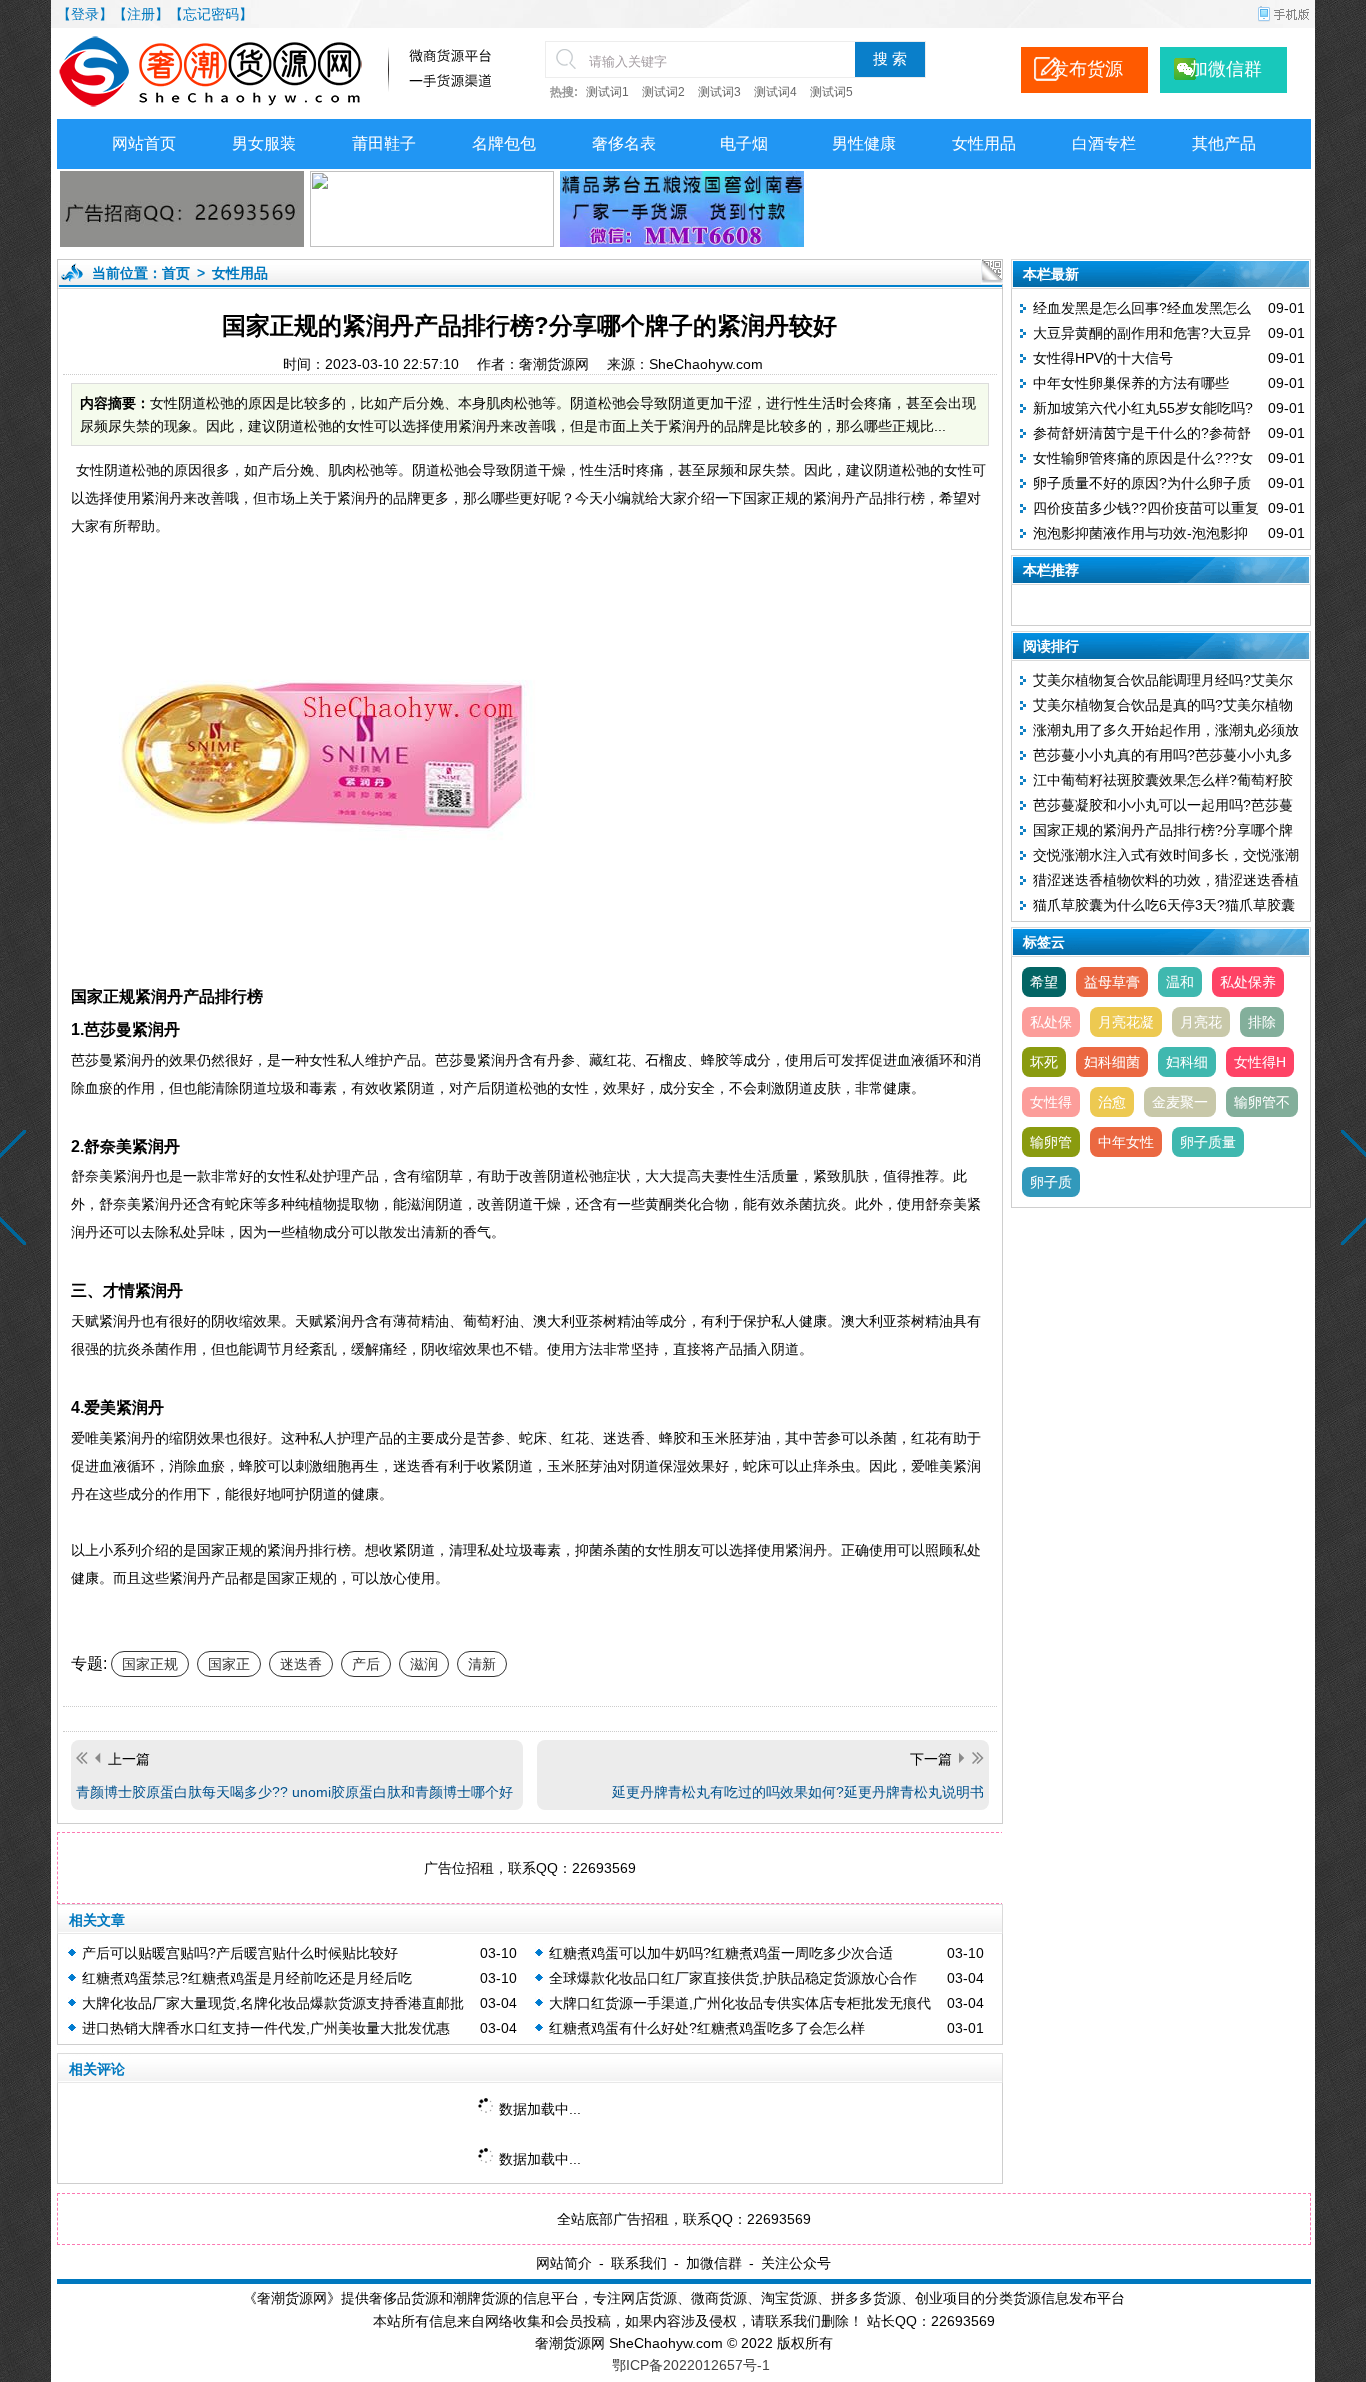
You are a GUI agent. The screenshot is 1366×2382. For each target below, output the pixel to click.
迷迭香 (301, 1664)
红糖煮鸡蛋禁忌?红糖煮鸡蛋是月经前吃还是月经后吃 (247, 1978)
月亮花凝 (1126, 1022)
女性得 (1051, 1102)
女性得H (1260, 1062)
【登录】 (85, 14)
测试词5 (831, 92)
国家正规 (150, 1664)
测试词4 (775, 92)
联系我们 (639, 2263)
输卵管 (1051, 1142)
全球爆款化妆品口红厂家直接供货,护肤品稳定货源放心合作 (733, 1978)
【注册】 (141, 14)
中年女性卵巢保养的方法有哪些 (1131, 383)
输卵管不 (1262, 1102)
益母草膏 (1112, 982)
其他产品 (1224, 143)
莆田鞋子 (384, 143)
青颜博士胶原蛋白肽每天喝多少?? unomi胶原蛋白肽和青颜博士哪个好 (294, 1792)
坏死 (1044, 1062)
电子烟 (744, 143)
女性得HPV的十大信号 (1103, 358)
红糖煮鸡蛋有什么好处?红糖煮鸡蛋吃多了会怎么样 (707, 2028)
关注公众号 (796, 2263)
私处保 (1051, 1022)
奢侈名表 (624, 143)
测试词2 (663, 92)
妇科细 (1187, 1062)
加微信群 (714, 2263)
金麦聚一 (1180, 1102)
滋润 (424, 1664)
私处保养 (1248, 982)
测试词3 (719, 92)
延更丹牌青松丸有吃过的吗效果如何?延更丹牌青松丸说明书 (798, 1792)
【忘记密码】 (211, 14)
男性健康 (864, 143)
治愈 (1112, 1102)
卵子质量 (1208, 1142)
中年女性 (1126, 1142)
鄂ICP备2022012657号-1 (691, 2365)
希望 (1044, 982)
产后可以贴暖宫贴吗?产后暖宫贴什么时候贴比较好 (240, 1953)
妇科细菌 (1112, 1062)
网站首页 (144, 143)
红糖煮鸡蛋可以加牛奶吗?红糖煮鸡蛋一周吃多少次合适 (721, 1953)
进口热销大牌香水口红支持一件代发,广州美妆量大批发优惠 (266, 2028)
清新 (482, 1664)
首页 (176, 273)
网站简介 (564, 2263)
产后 (366, 1664)
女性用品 (984, 143)
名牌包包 (504, 143)
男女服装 (264, 143)
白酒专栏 (1104, 143)
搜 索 (890, 59)
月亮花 (1201, 1022)
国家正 (229, 1664)
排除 (1262, 1022)
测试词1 (607, 92)
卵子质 (1051, 1182)
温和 (1180, 982)
